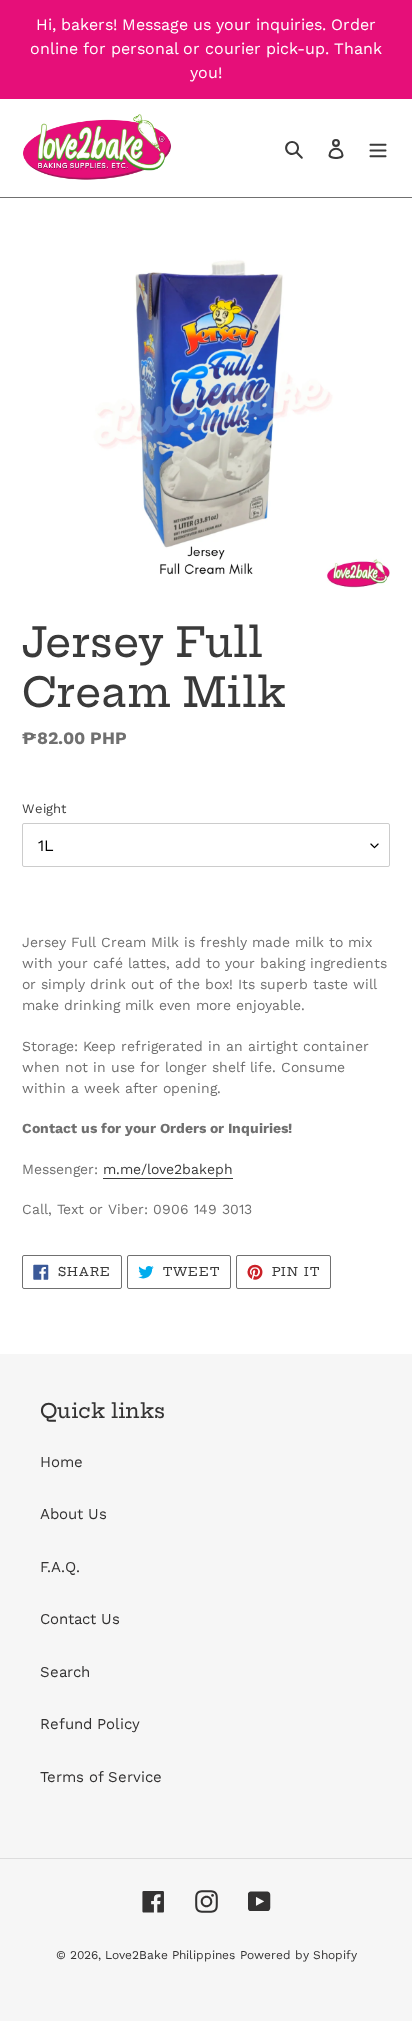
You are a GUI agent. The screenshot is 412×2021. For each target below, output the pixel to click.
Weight (44, 808)
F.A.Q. (60, 1567)
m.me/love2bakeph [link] (168, 1169)
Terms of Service (101, 1777)
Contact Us (80, 1619)
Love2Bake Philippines (170, 1955)
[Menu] (378, 148)
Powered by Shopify (298, 1955)
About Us (73, 1514)
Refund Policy (90, 1724)
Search (65, 1672)
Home (61, 1462)
